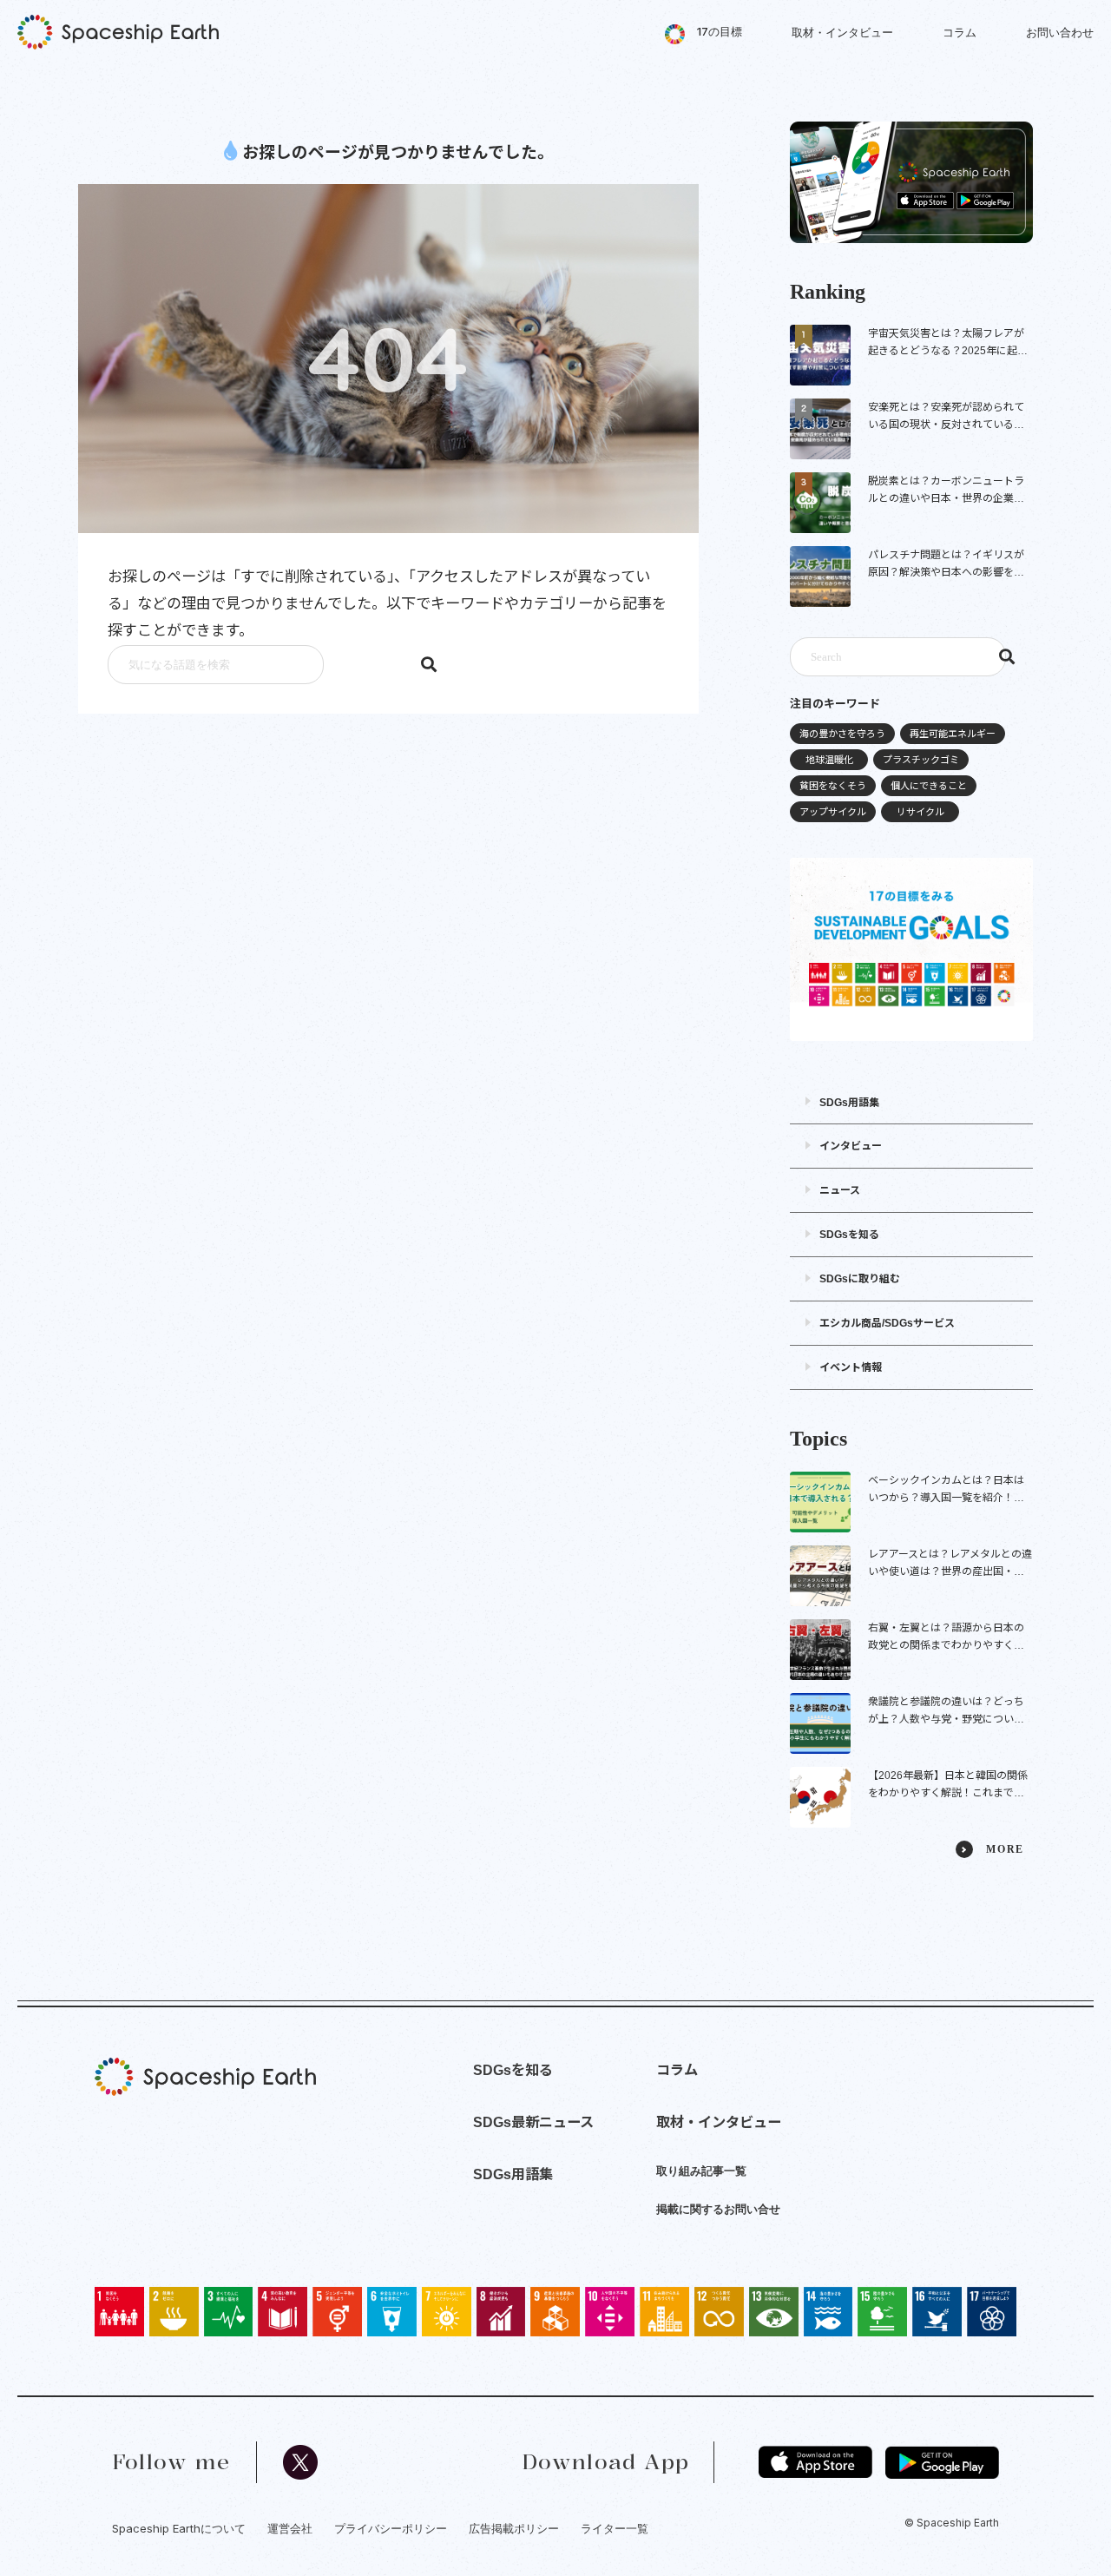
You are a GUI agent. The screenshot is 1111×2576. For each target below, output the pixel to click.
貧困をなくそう (833, 786)
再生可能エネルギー (953, 734)
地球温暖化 (829, 760)
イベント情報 (851, 1367)
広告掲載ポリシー (514, 2528)
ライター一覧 (615, 2528)
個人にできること (929, 786)
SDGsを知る (849, 1235)
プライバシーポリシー (391, 2528)
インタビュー (851, 1146)
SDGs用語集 (849, 1103)
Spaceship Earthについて (179, 2528)
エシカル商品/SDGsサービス (887, 1323)
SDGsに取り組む (860, 1279)
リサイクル (920, 812)
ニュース (840, 1190)
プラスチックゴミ (921, 760)
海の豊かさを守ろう (842, 734)
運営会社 (290, 2528)
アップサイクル (833, 812)
